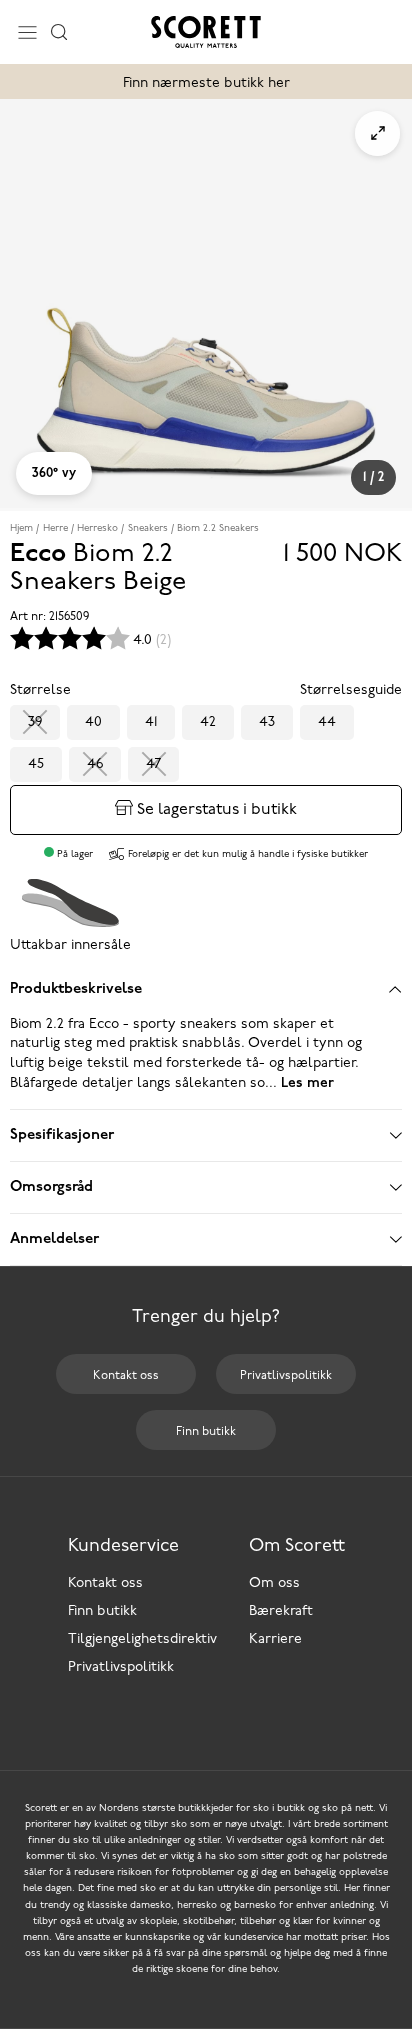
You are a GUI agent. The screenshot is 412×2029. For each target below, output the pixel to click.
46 (95, 764)
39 (35, 722)
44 (327, 722)
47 (153, 764)
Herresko (97, 528)
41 (151, 722)
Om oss (274, 1583)
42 (208, 722)
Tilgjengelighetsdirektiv (142, 1639)
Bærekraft (281, 1611)
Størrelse (40, 690)
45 (36, 764)
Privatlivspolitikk (121, 1667)
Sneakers (148, 528)
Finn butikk (102, 1611)
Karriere (275, 1639)
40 (93, 722)
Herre (55, 528)
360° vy (54, 473)
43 (267, 722)
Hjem (21, 528)
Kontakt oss (105, 1583)
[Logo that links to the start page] (206, 32)
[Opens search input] (59, 32)
